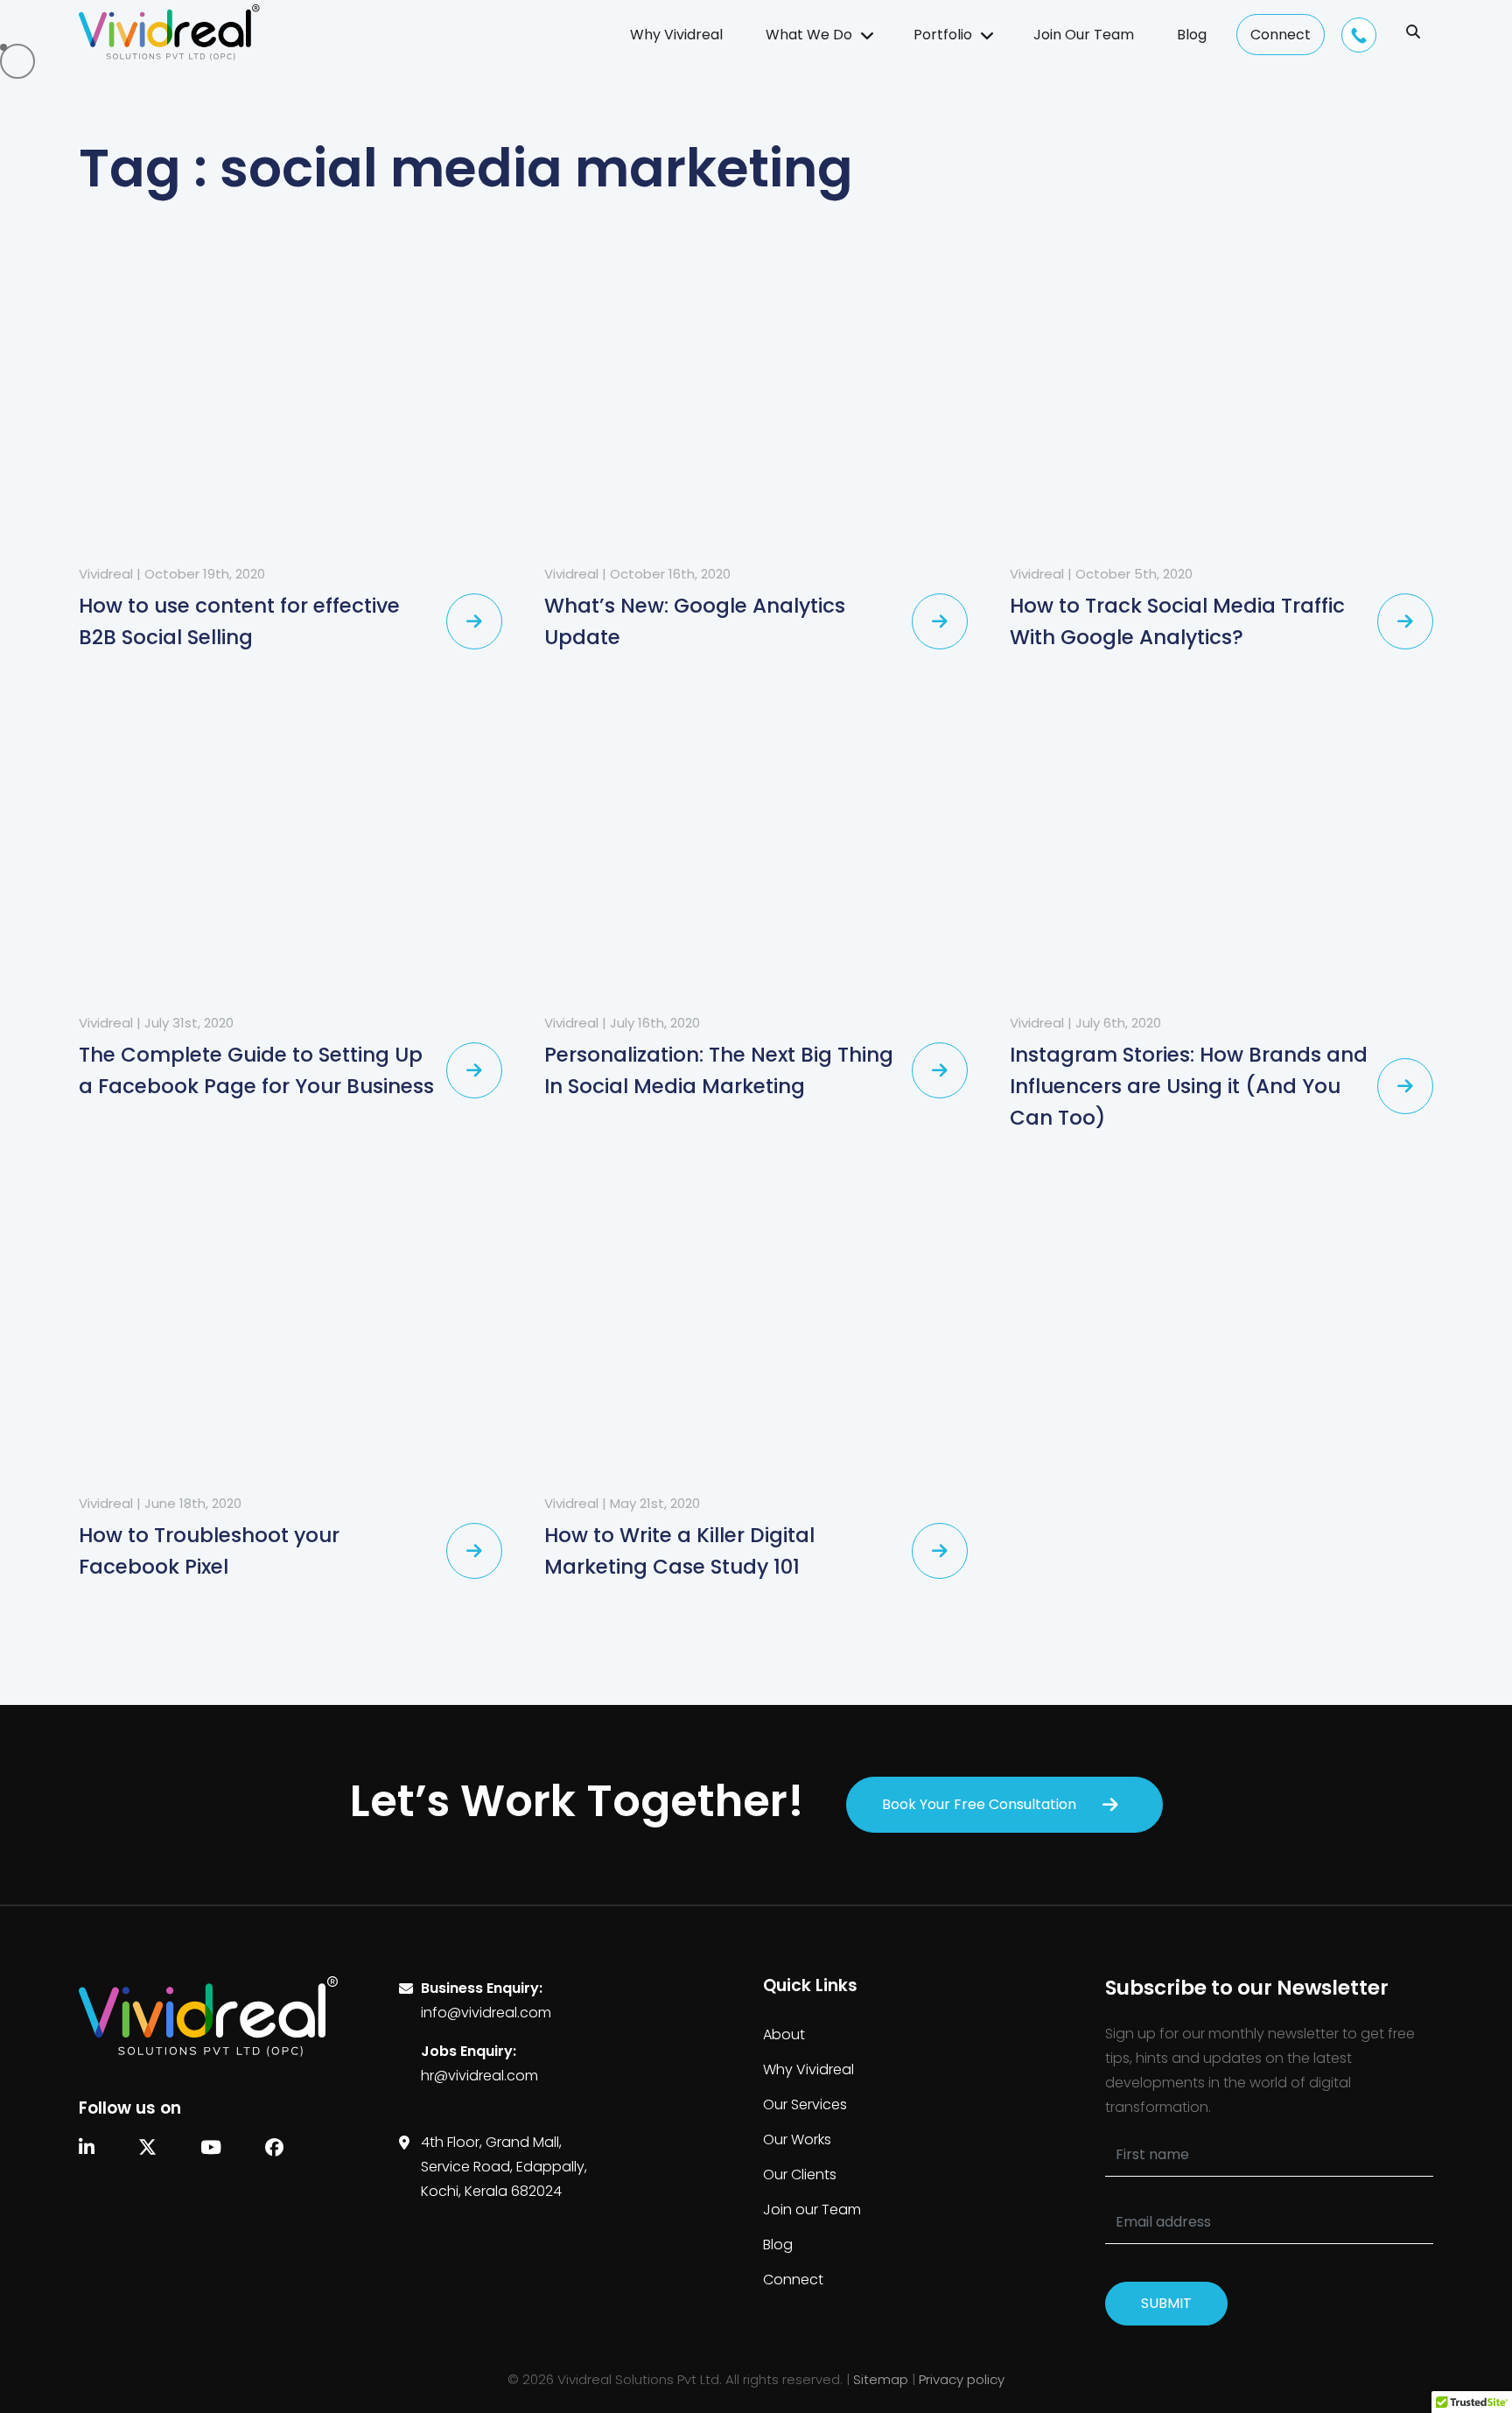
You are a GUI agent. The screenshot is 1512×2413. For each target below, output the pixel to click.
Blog (1192, 35)
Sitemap (881, 2379)
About (784, 2034)
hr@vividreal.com (479, 2076)
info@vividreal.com (486, 2013)
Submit (1166, 2303)
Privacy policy (962, 2379)
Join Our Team (1084, 35)
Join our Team (812, 2210)
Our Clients (800, 2175)
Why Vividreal (676, 35)
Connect (1281, 35)
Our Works (797, 2139)
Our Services (805, 2104)
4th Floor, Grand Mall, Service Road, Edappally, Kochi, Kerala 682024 (504, 2167)
